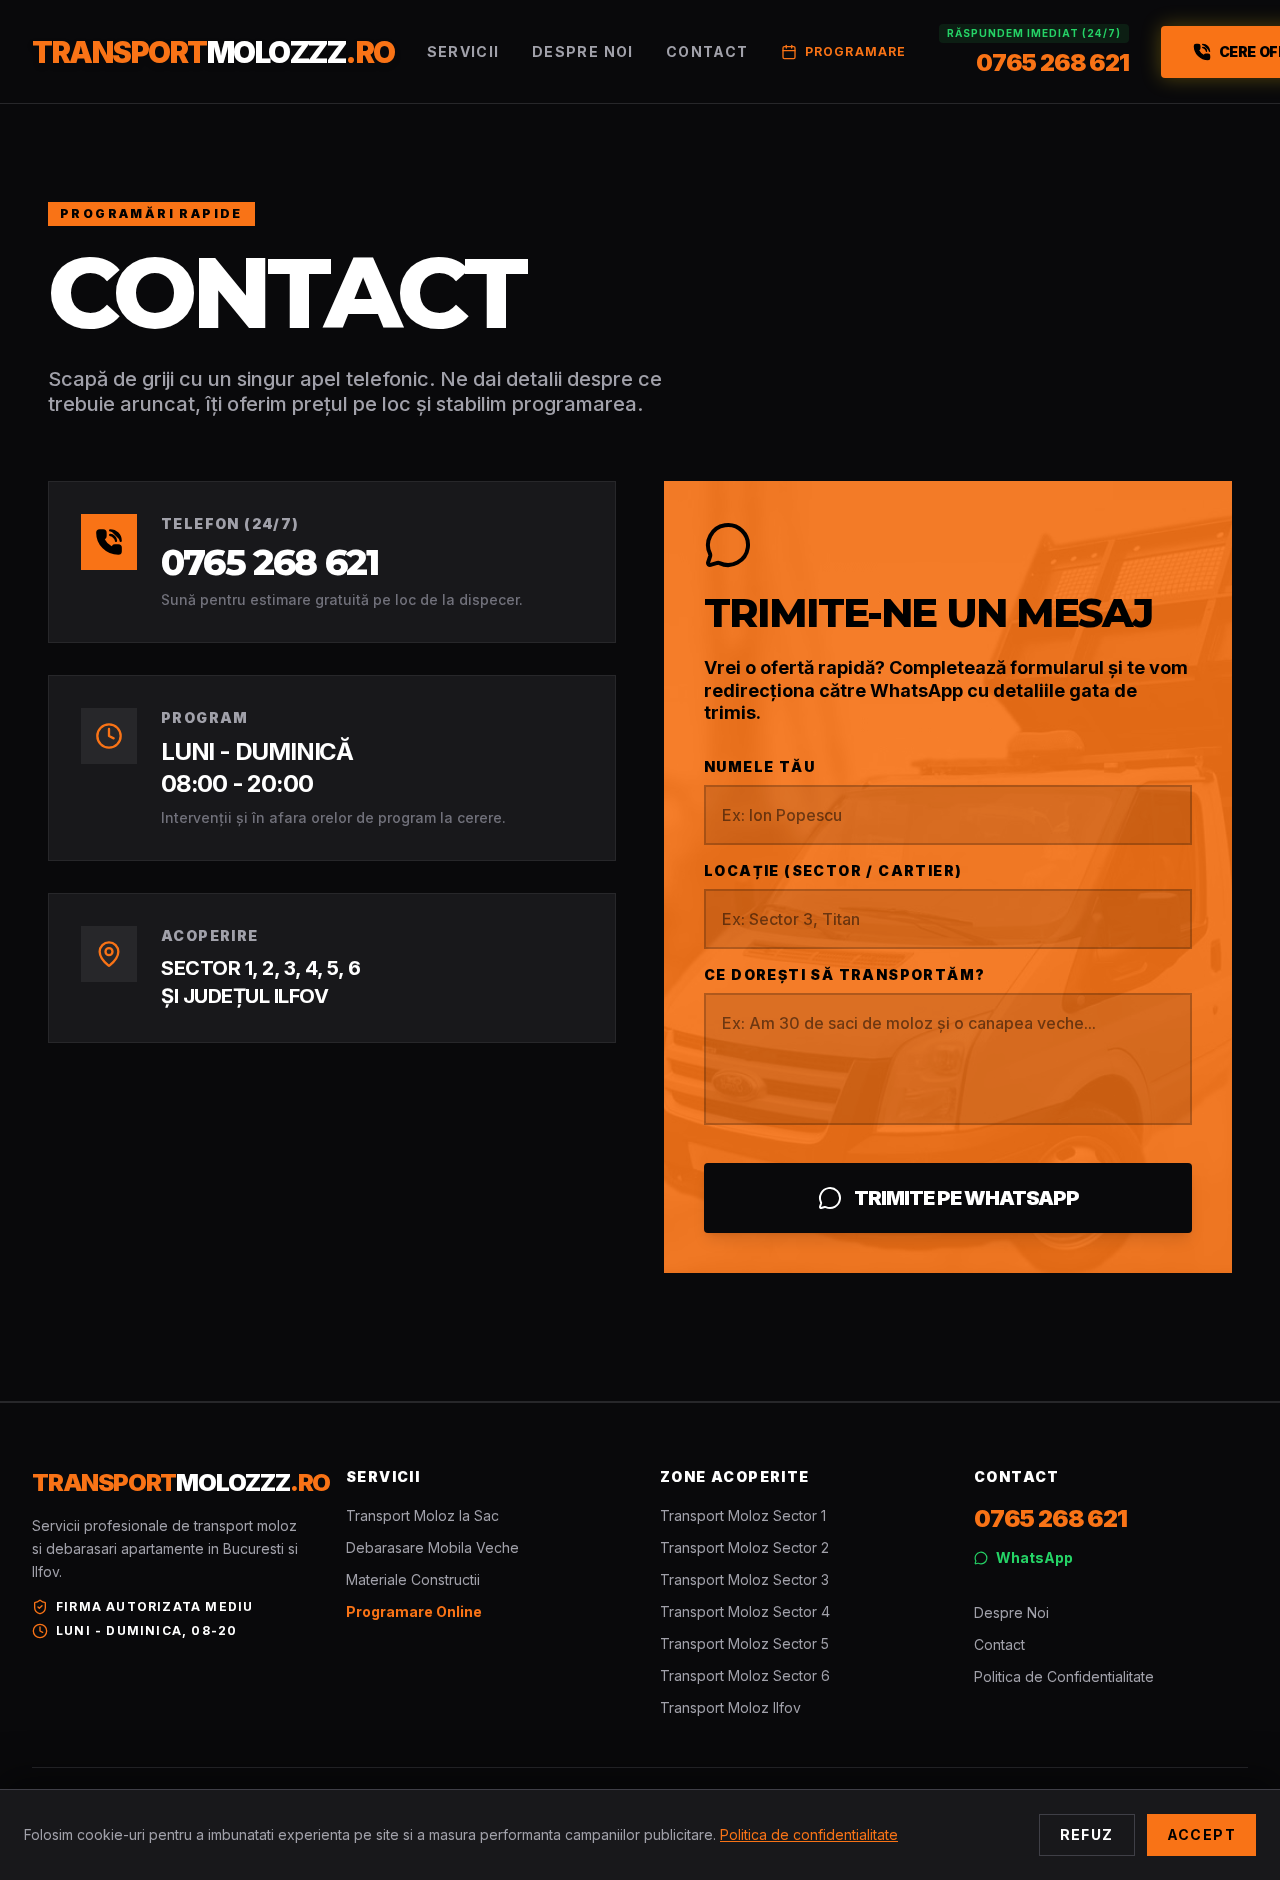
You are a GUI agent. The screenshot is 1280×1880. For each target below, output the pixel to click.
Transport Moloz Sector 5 (744, 1643)
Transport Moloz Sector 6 (745, 1675)
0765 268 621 (269, 562)
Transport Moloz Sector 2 (744, 1547)
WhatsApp (1034, 1557)
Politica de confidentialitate (809, 1834)
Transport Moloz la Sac (422, 1515)
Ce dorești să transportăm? (844, 974)
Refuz (1087, 1834)
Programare (856, 51)
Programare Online (414, 1611)
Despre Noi (583, 51)
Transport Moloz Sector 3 (744, 1579)
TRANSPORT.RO (213, 52)
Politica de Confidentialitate (1064, 1676)
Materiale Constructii (413, 1579)
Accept (1201, 1834)
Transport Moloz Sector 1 (743, 1515)
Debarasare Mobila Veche (432, 1547)
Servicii (463, 51)
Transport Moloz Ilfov (730, 1707)
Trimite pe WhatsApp (966, 1198)
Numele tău (759, 766)
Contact (707, 51)
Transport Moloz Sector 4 (745, 1611)
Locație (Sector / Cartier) (833, 870)
